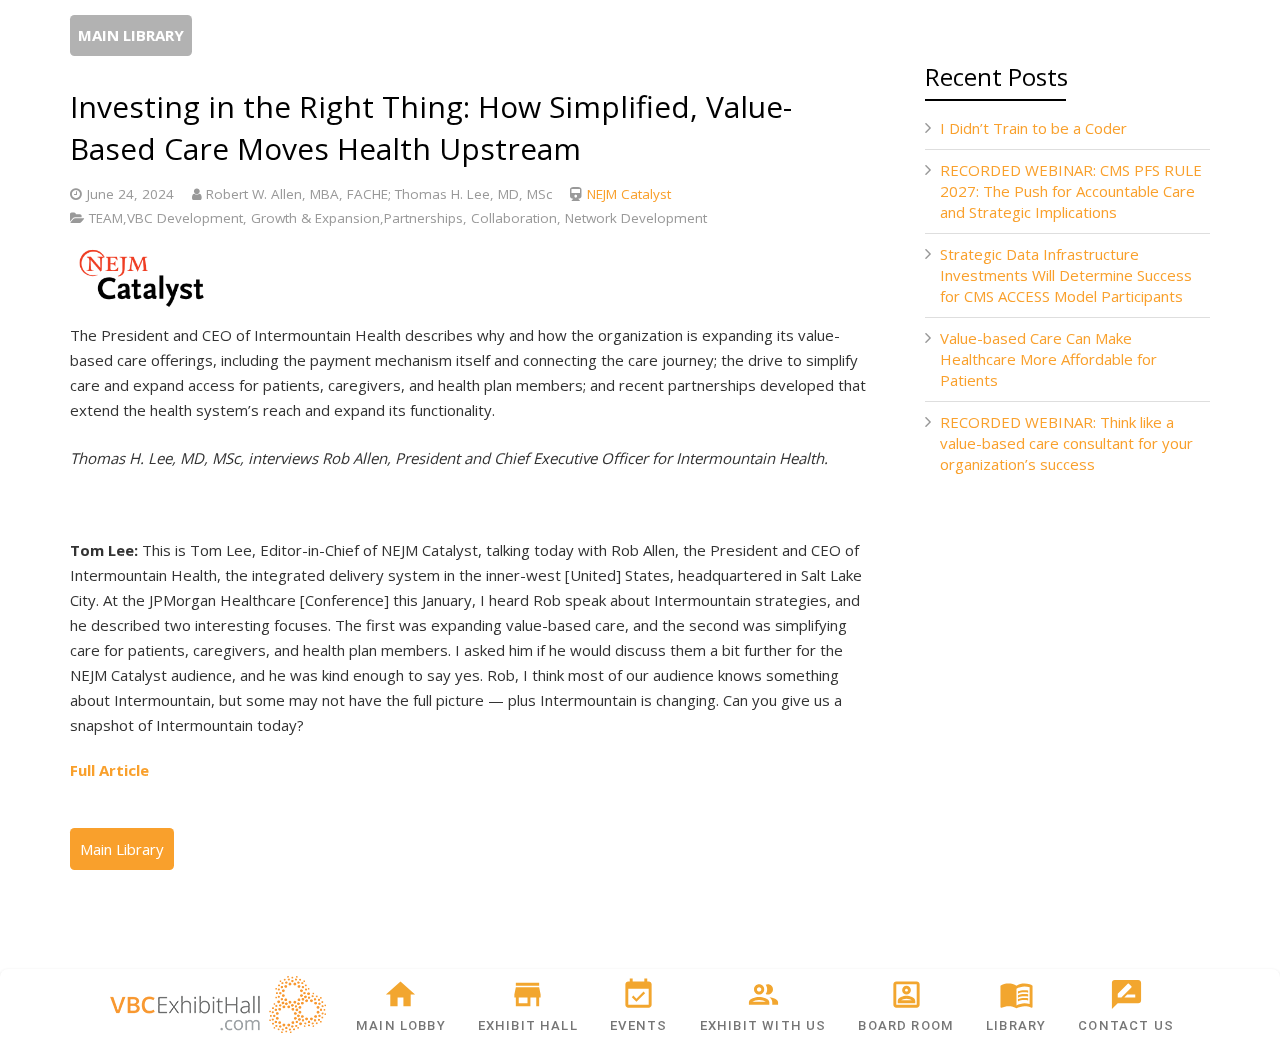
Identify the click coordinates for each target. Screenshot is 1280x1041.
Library (1016, 1025)
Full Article (109, 770)
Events (638, 1025)
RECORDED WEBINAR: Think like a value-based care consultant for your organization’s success (1066, 443)
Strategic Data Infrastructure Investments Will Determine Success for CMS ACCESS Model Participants (1066, 275)
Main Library (131, 35)
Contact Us (1126, 1025)
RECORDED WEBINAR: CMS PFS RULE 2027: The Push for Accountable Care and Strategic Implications (1071, 191)
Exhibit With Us (763, 1025)
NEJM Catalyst (629, 194)
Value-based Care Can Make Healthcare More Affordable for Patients (1048, 359)
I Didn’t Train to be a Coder (1033, 128)
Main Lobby (401, 1025)
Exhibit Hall (528, 1025)
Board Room (906, 1025)
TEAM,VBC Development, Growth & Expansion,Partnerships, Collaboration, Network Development (398, 218)
